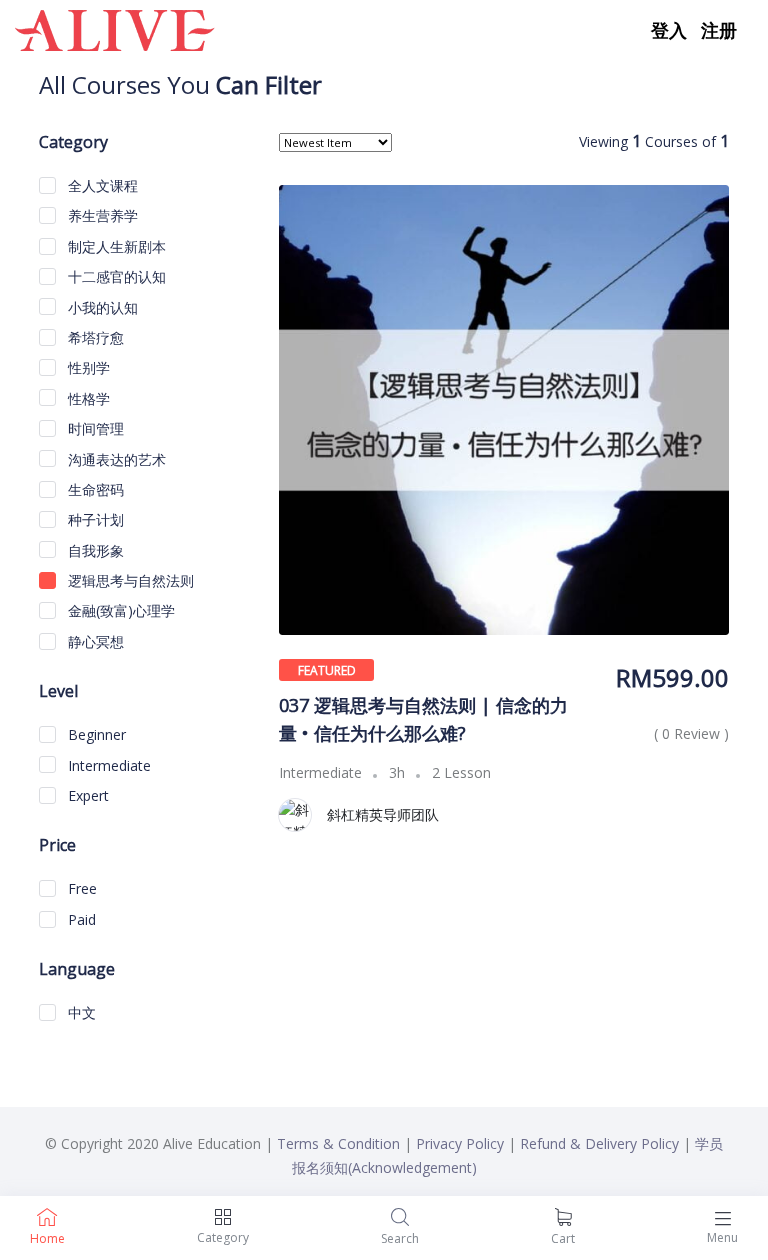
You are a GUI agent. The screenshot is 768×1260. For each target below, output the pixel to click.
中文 (80, 1012)
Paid (80, 919)
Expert (86, 795)
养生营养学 (101, 215)
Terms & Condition (338, 1143)
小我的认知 (101, 307)
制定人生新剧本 (115, 246)
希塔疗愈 (94, 337)
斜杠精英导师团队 (383, 814)
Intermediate (107, 765)
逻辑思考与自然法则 (129, 580)
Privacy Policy (460, 1143)
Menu (722, 1237)
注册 (719, 30)
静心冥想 (94, 641)
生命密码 (94, 489)
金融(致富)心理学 (119, 610)
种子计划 (94, 519)
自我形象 (94, 550)
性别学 (87, 367)
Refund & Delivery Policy (599, 1143)
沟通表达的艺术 (115, 459)
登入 (669, 30)
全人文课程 (101, 185)
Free (80, 888)
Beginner (95, 734)
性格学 (87, 398)
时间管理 (94, 428)
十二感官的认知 (115, 276)
